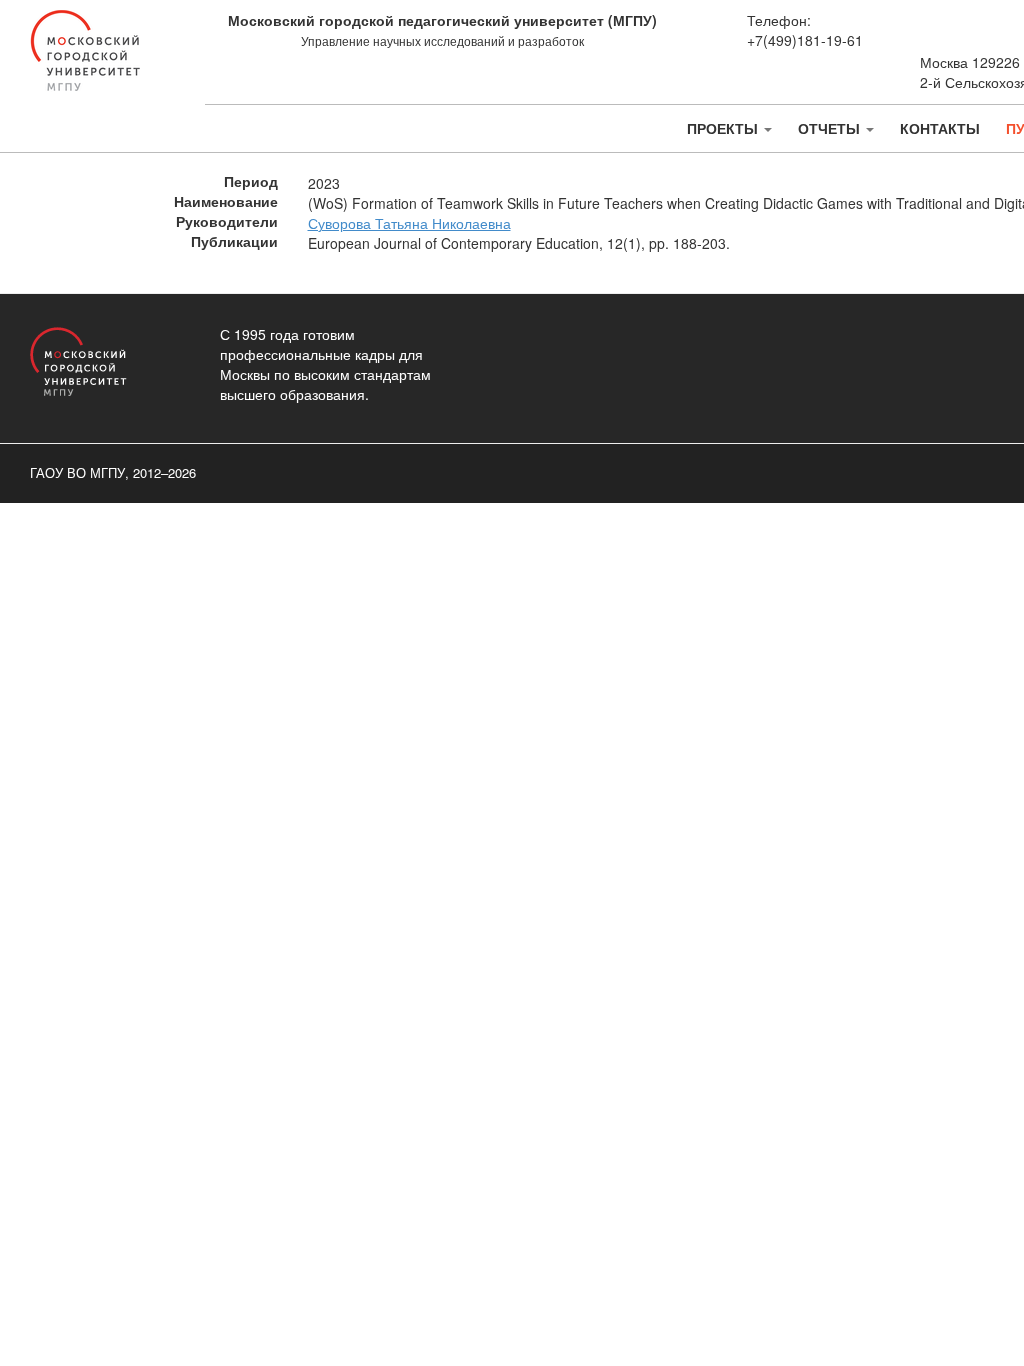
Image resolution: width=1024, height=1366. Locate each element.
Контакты (940, 128)
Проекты (724, 128)
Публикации (234, 241)
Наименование (226, 201)
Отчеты (831, 128)
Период (251, 181)
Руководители (227, 221)
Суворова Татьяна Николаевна (409, 223)
